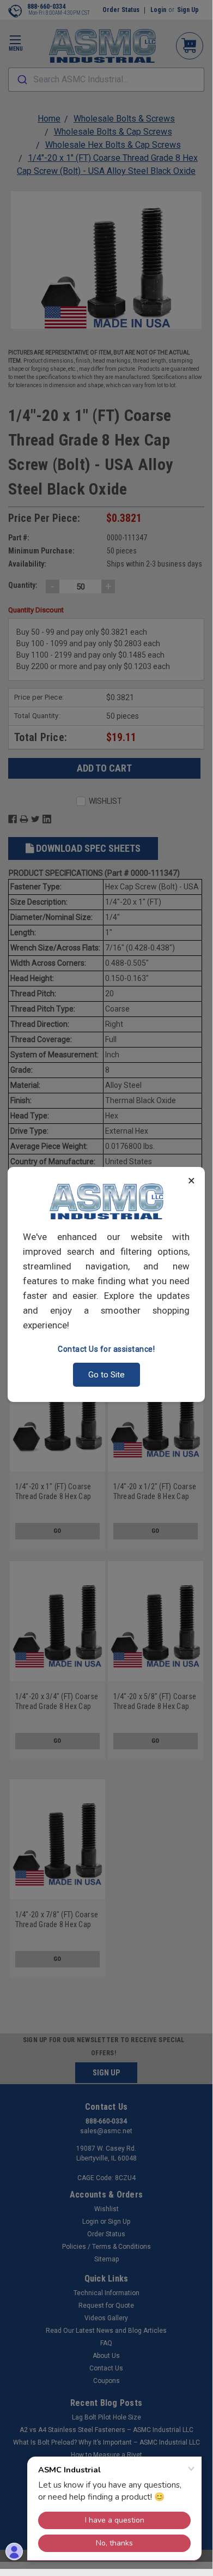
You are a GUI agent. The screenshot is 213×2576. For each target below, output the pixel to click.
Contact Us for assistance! (106, 1349)
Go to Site (107, 1375)
